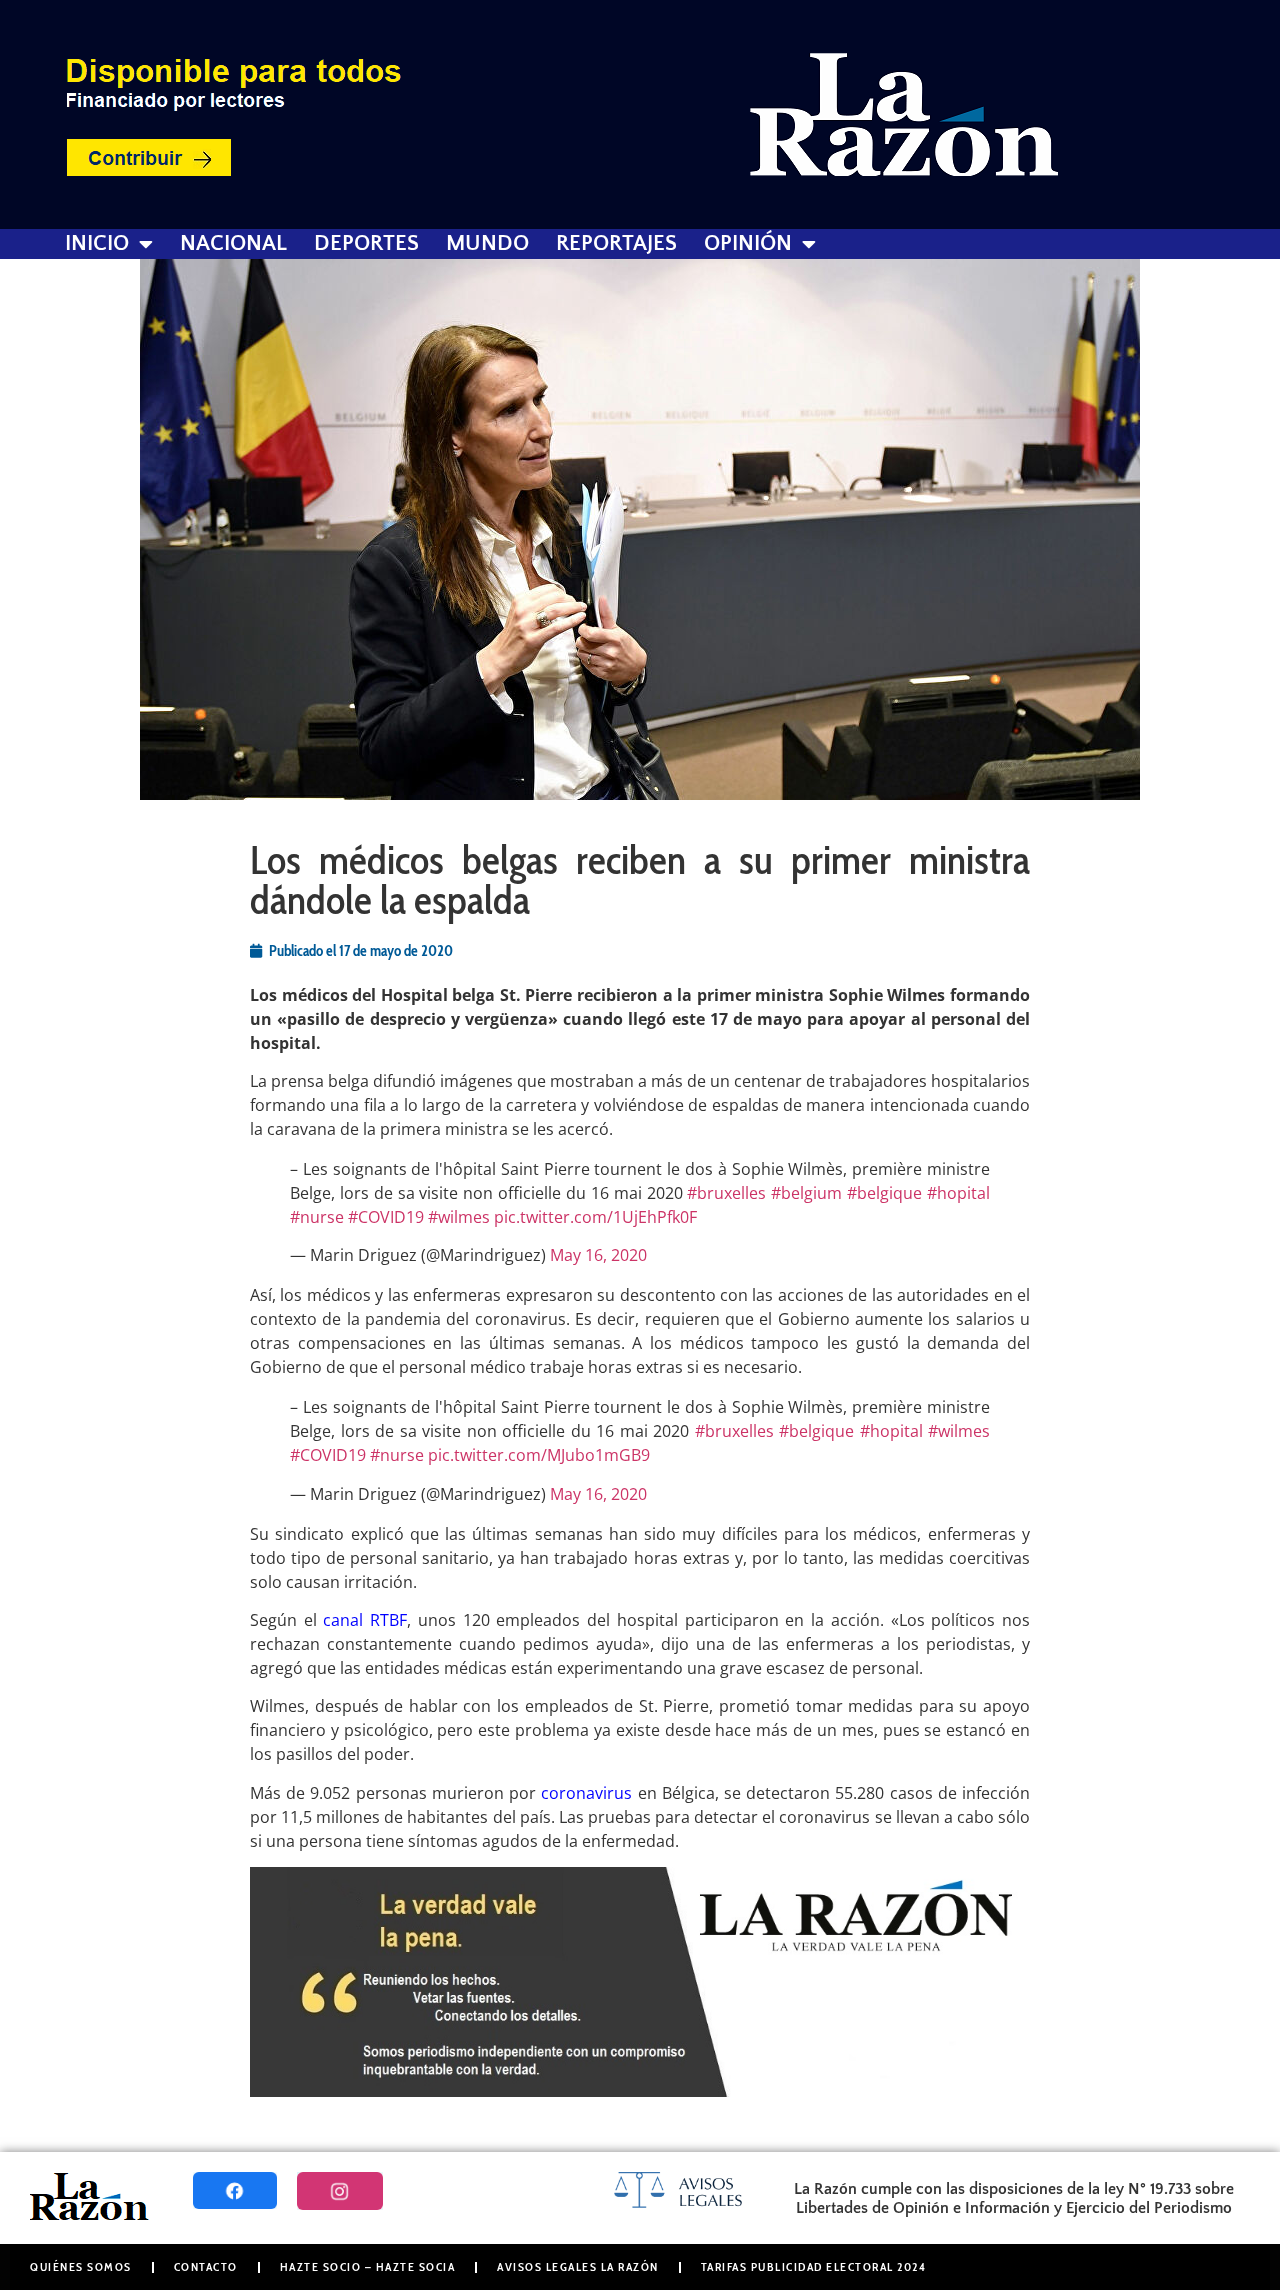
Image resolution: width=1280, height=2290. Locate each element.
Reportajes (616, 244)
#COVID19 (386, 1217)
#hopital (958, 1193)
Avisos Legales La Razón (578, 2266)
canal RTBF (365, 1620)
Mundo (487, 244)
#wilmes (459, 1217)
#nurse (317, 1217)
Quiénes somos (81, 2266)
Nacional (233, 244)
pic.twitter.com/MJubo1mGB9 (539, 1455)
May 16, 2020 (598, 1255)
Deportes (366, 244)
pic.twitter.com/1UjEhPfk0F (595, 1217)
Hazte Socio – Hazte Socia (368, 2266)
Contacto (206, 2266)
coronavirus (586, 1793)
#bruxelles (726, 1193)
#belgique (884, 1193)
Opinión (748, 244)
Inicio (97, 244)
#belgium (806, 1193)
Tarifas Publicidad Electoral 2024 (814, 2266)
